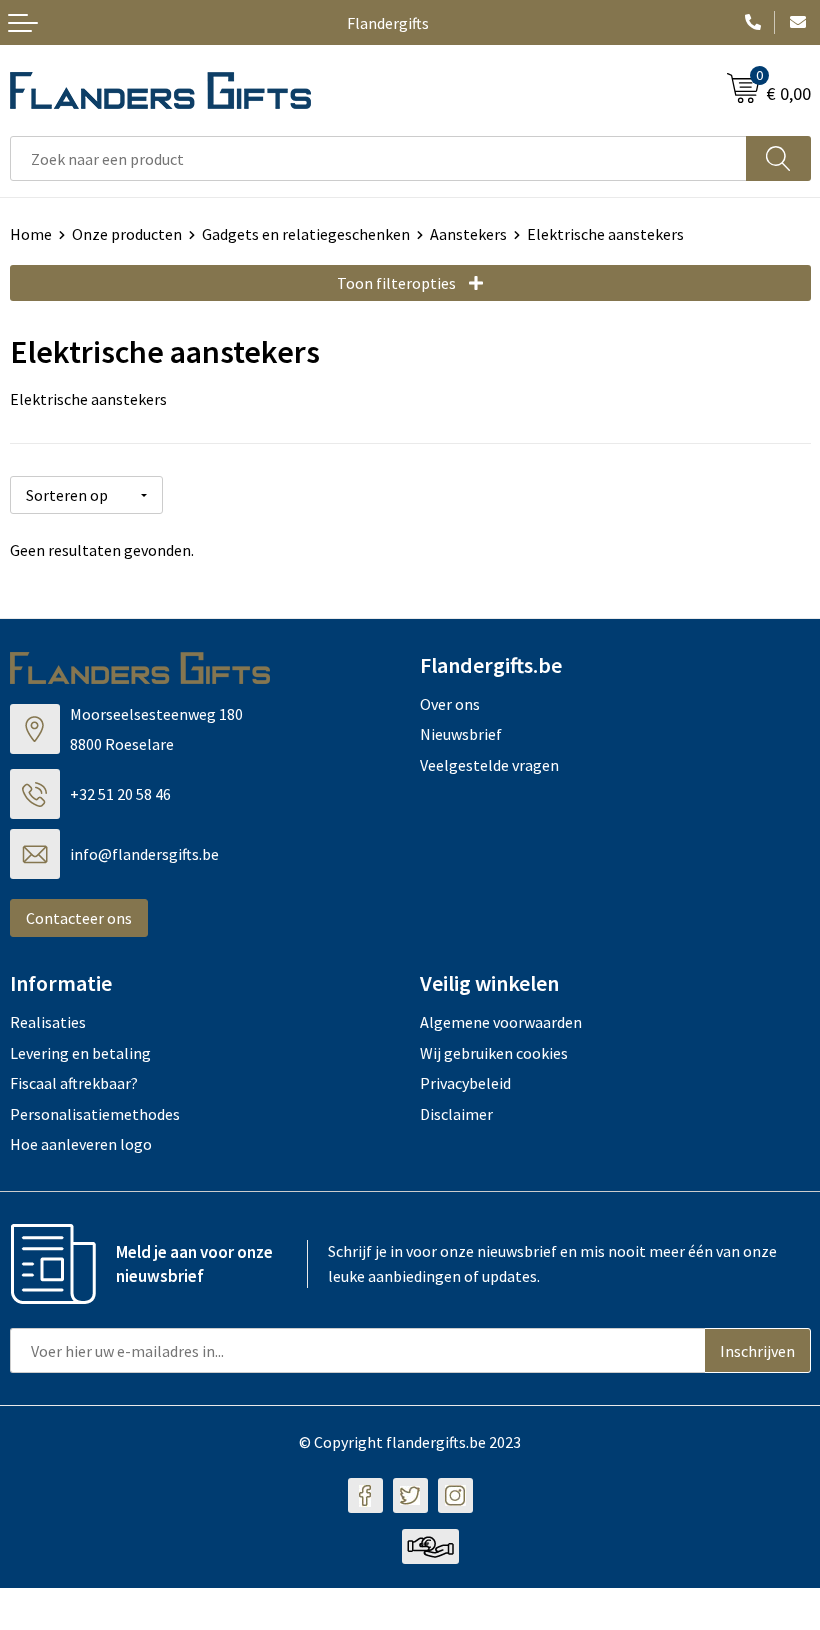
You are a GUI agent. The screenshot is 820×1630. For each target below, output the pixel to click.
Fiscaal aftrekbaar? (74, 1083)
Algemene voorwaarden (501, 1022)
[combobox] (378, 158)
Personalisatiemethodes (95, 1114)
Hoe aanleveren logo (81, 1144)
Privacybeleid (465, 1083)
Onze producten (127, 234)
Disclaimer (456, 1114)
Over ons (450, 704)
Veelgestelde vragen (489, 765)
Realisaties (48, 1022)
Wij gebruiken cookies (494, 1053)
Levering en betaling (80, 1053)
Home (31, 234)
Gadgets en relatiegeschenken (306, 234)
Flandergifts (388, 23)
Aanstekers (468, 234)
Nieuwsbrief (461, 734)
